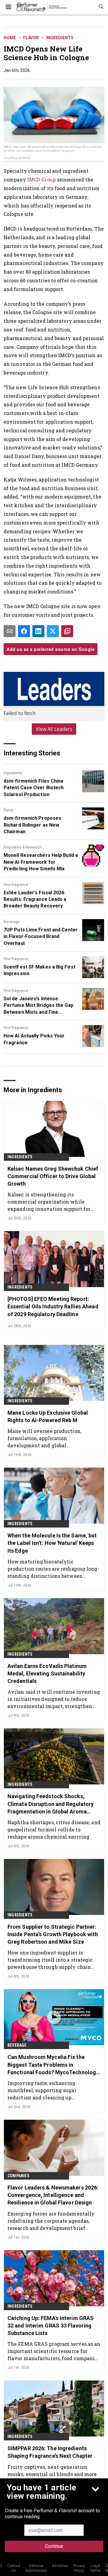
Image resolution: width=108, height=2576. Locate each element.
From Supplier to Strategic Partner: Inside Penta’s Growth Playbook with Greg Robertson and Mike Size (53, 1934)
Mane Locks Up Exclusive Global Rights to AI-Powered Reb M (48, 1416)
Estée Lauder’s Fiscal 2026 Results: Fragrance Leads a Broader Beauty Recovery (35, 899)
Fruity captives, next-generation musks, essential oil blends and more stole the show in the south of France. (53, 2474)
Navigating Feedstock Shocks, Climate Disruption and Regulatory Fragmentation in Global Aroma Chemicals (51, 1804)
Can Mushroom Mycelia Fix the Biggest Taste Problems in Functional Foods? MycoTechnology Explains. (53, 2065)
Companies (18, 2176)
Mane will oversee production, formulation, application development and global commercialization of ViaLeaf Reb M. (53, 1438)
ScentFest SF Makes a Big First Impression (39, 970)
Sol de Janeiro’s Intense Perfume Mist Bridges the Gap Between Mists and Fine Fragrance (39, 1006)
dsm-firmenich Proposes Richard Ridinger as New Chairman (32, 825)
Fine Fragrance (16, 885)
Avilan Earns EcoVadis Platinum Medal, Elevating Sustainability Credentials (47, 1673)
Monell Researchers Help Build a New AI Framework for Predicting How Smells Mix (41, 862)
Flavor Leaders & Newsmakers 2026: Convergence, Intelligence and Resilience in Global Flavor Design (53, 2195)
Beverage (12, 922)
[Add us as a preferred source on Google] (67, 631)
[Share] (24, 631)
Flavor (31, 38)
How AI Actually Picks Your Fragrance (34, 1039)
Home (10, 38)
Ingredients (60, 38)
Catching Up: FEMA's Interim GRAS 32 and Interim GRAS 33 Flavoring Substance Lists (51, 2326)
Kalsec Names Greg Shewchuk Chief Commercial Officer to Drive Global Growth (53, 1176)
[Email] (10, 631)
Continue (54, 2546)
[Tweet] (53, 631)
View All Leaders (54, 729)
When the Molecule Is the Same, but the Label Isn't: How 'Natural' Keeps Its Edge (52, 1543)
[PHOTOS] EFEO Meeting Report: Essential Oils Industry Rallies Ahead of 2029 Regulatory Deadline (53, 1306)
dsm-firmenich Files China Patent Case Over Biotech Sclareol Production (34, 788)
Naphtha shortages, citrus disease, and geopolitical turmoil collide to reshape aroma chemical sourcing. (54, 1829)
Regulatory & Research (23, 847)
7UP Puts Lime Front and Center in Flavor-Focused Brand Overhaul (41, 937)
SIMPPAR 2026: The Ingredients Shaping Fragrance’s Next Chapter (50, 2452)
